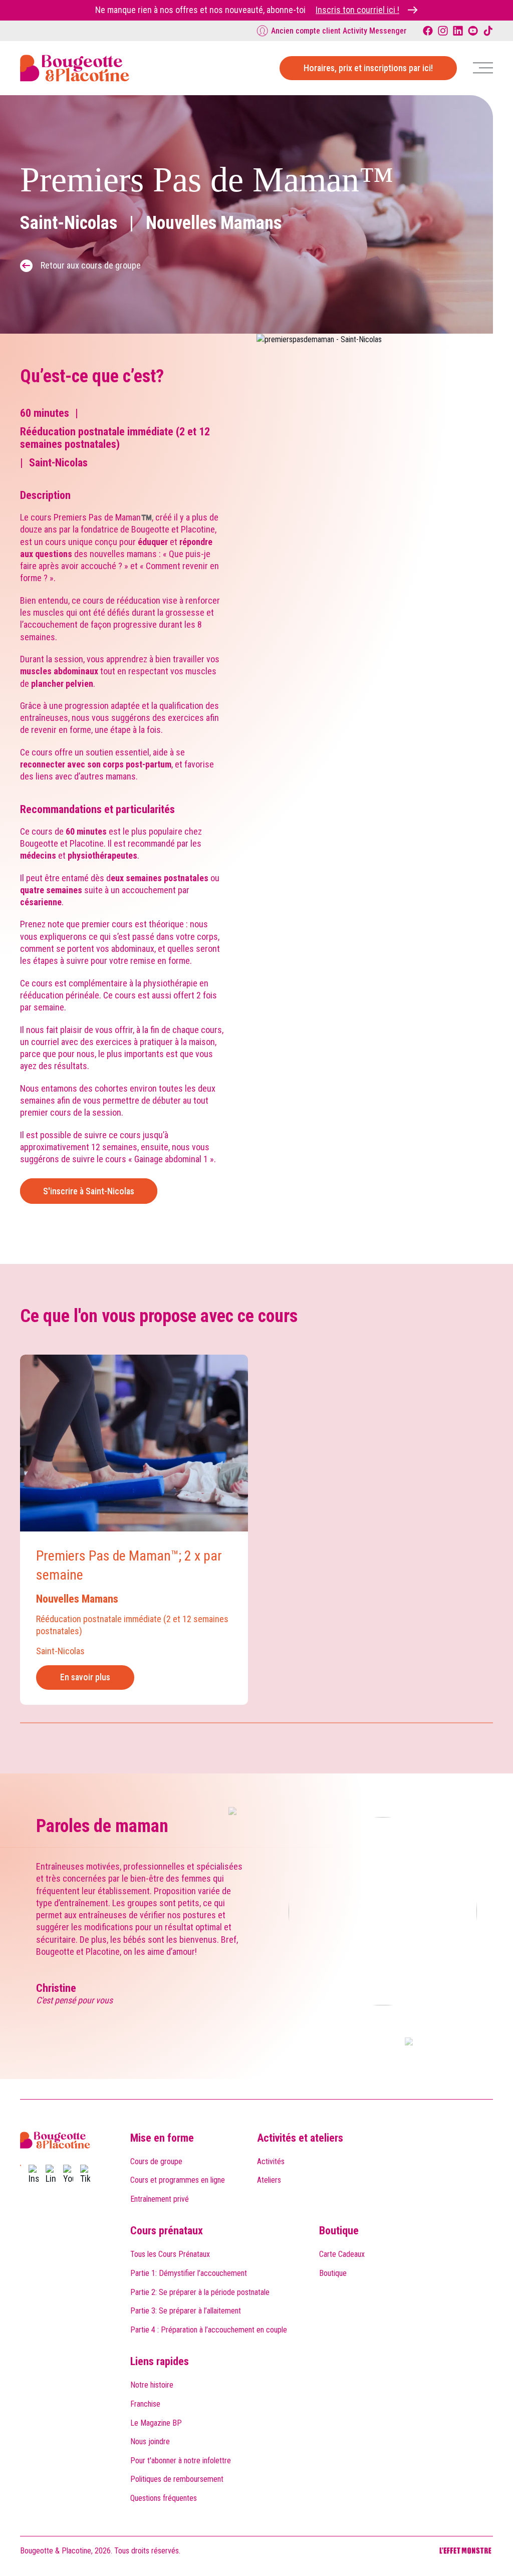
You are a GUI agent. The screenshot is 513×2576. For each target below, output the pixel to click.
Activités (271, 2161)
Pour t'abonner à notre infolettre (181, 2461)
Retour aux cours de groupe (91, 265)
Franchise (145, 2404)
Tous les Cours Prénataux (170, 2254)
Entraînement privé (160, 2199)
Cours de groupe (156, 2161)
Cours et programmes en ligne (178, 2180)
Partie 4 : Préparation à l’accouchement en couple (209, 2330)
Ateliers (269, 2180)
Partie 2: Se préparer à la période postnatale (200, 2292)
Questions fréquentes (164, 2498)
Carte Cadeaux (342, 2254)
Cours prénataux (167, 2231)
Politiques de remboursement (177, 2479)
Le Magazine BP (156, 2423)
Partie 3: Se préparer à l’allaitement (186, 2311)
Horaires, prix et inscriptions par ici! (368, 68)
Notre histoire (152, 2385)
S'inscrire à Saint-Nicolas (89, 1191)
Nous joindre (150, 2441)
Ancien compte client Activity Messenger (339, 31)
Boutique (339, 2231)
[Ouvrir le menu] (483, 68)
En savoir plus (85, 1677)
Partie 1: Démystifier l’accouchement (189, 2273)
